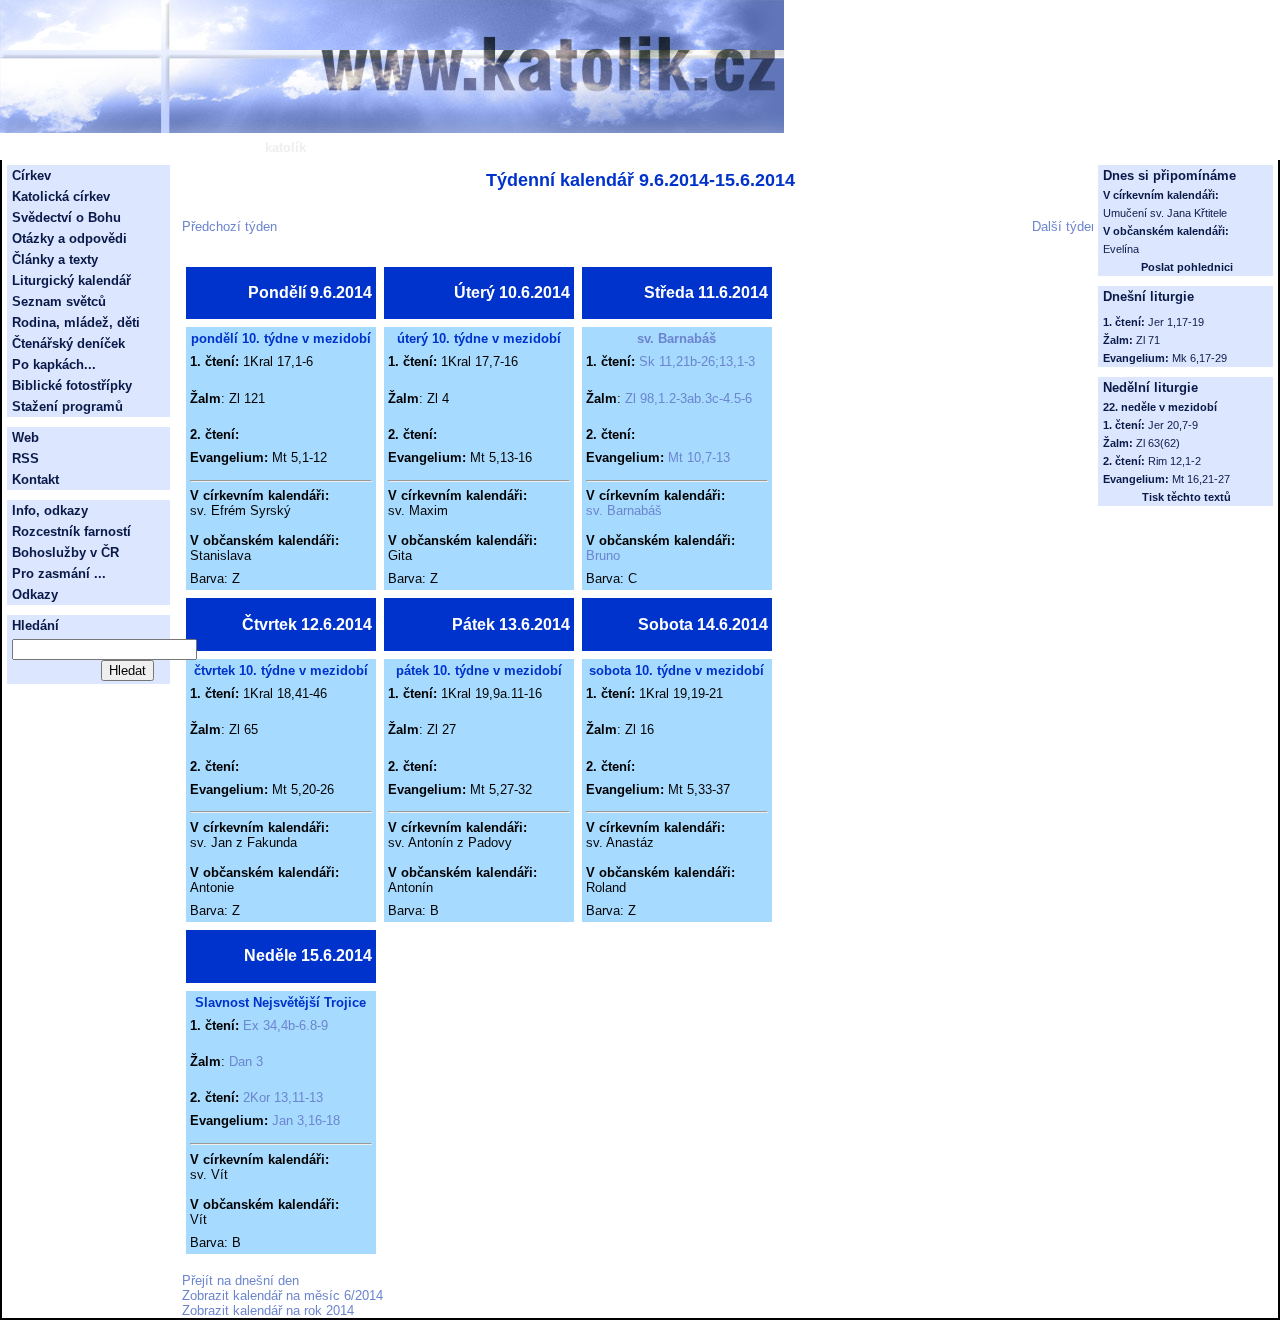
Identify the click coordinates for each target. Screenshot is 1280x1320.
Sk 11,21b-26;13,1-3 (697, 361)
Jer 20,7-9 (1173, 425)
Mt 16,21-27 (1201, 479)
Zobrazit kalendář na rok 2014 (268, 1310)
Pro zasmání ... (59, 573)
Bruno (603, 555)
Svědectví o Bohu (66, 217)
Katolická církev (61, 196)
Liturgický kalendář (71, 280)
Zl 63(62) (1158, 443)
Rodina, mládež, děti (76, 322)
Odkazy (35, 594)
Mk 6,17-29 (1199, 358)
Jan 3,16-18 (306, 1120)
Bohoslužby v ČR (65, 552)
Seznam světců (59, 301)
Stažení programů (67, 406)
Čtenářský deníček (68, 343)
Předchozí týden (229, 226)
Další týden (1065, 226)
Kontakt (35, 479)
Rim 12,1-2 (1174, 461)
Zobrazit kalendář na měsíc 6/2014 (282, 1295)
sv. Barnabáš (676, 338)
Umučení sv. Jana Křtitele (1165, 213)
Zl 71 (1148, 340)
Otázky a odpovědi (69, 238)
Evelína (1121, 249)
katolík (285, 147)
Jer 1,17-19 (1176, 322)
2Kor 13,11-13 (283, 1097)
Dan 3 (246, 1061)
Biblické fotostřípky (72, 385)
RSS (25, 458)
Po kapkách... (54, 364)
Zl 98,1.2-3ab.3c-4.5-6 (688, 398)
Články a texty (55, 259)
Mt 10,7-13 (699, 457)
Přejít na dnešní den (240, 1280)
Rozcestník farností (71, 531)
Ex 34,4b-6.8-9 (285, 1025)
